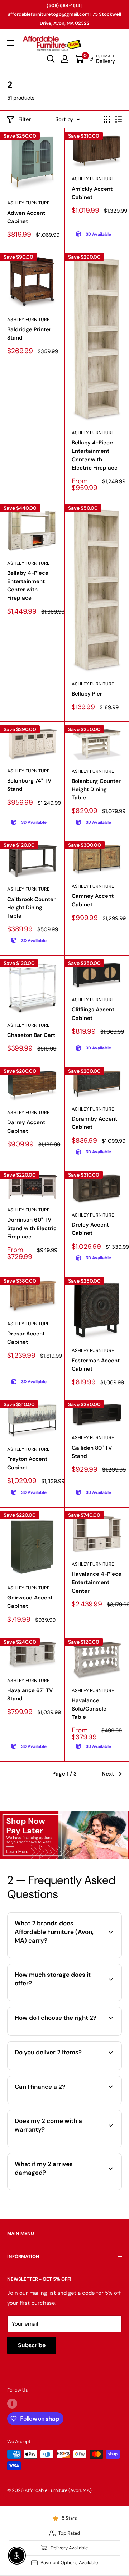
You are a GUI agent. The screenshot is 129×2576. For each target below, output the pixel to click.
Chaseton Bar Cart (31, 1035)
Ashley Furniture (28, 203)
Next (108, 1774)
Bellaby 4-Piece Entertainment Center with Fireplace (28, 586)
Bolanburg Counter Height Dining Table (96, 790)
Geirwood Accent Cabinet (30, 1602)
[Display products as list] (119, 119)
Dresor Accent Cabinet (26, 1338)
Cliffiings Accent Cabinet (93, 1014)
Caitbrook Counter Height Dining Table (31, 908)
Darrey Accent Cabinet (26, 1127)
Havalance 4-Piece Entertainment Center (97, 1582)
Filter (25, 119)
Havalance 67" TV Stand (30, 1695)
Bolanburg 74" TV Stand (29, 785)
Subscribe (32, 2345)
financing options (71, 2103)
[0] (79, 59)
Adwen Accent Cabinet (26, 217)
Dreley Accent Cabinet (90, 1229)
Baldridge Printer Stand (29, 334)
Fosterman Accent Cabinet (96, 1365)
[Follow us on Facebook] (12, 2404)
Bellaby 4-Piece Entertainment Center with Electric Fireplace (95, 455)
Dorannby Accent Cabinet (94, 1123)
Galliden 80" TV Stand (92, 1452)
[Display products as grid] (107, 119)
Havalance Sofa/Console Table (89, 1709)
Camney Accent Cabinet (93, 900)
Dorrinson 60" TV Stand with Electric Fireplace (32, 1228)
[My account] (65, 59)
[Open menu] (11, 43)
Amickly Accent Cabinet (92, 193)
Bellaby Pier (87, 694)
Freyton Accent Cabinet (27, 1463)
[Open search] (51, 59)
